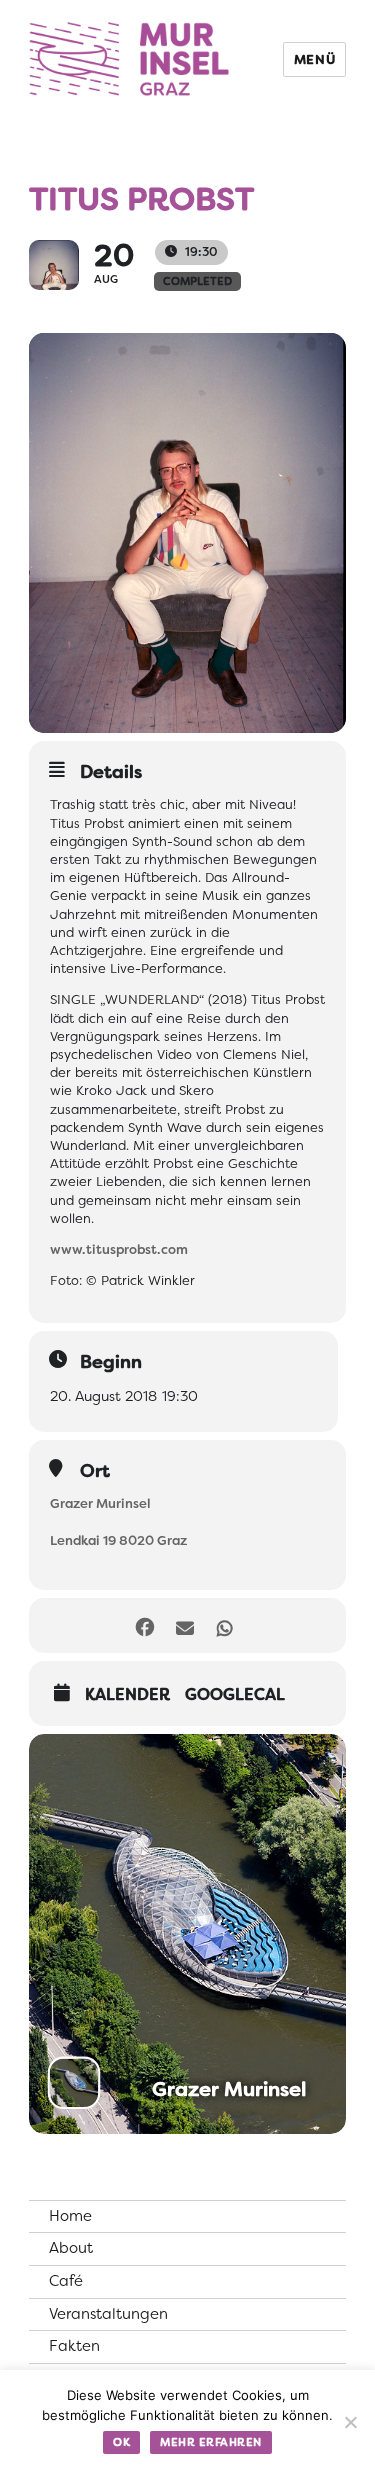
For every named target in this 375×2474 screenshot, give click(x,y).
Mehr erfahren (211, 2442)
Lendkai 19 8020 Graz (118, 1540)
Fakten (74, 2346)
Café (66, 2281)
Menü (314, 59)
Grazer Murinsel (100, 1503)
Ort (95, 1471)
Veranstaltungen (108, 2314)
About (71, 2248)
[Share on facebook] (145, 1625)
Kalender (127, 1695)
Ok (121, 2442)
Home (70, 2216)
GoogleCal (235, 1695)
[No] (350, 2422)
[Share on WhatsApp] (225, 1625)
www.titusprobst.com (119, 1249)
